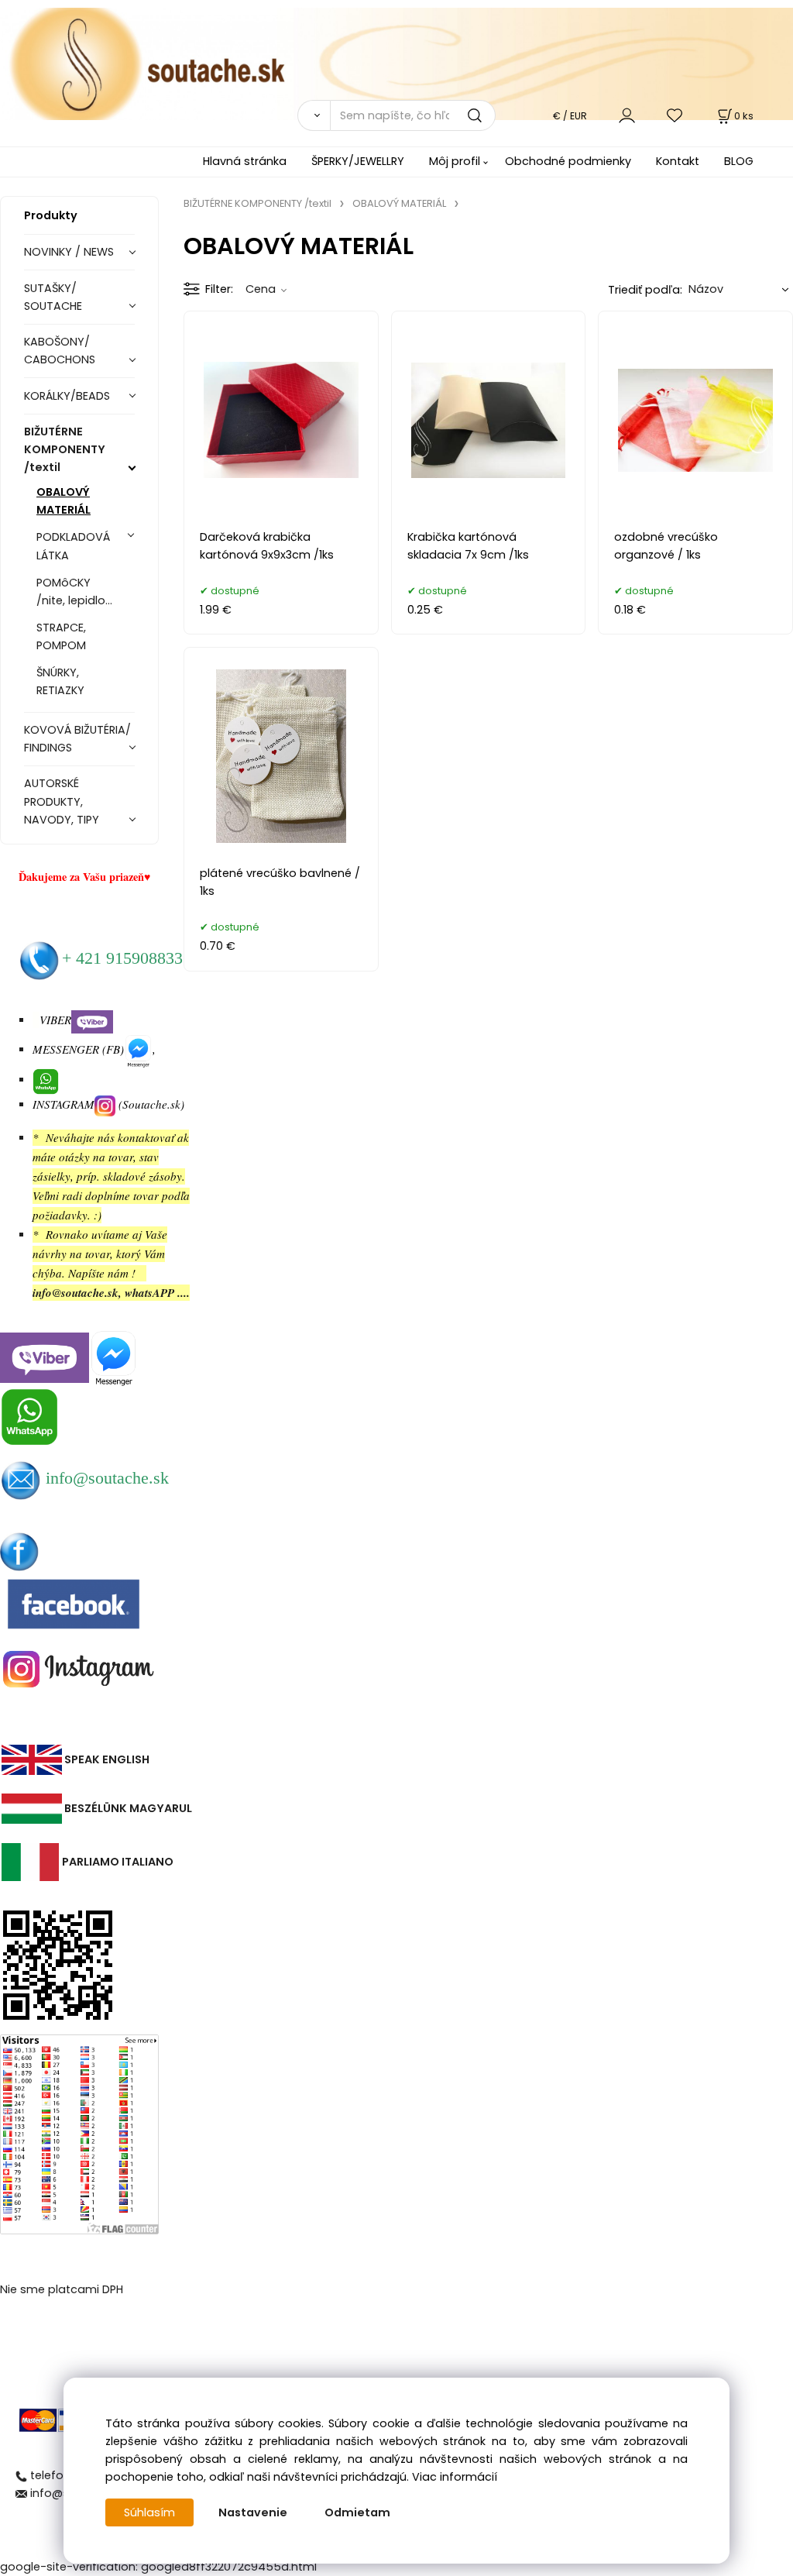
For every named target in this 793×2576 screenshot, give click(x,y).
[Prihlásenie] (627, 115)
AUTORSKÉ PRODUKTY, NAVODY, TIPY (62, 801)
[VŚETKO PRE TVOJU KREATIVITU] (396, 63)
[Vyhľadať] (314, 115)
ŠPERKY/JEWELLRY (358, 161)
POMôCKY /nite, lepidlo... (74, 592)
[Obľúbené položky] (675, 115)
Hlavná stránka (245, 161)
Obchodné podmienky (568, 161)
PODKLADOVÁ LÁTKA (73, 546)
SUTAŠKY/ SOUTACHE (53, 297)
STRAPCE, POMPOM (61, 636)
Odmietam (357, 2512)
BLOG (739, 161)
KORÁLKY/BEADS (67, 396)
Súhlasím (149, 2512)
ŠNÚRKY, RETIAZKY (60, 681)
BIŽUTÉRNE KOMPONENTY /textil (65, 449)
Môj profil (455, 161)
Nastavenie (253, 2512)
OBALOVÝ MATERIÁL (64, 501)
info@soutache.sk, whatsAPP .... (111, 1293)
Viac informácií (455, 2477)
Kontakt (678, 161)
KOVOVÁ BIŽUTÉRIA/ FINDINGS (77, 739)
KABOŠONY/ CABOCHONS (60, 351)
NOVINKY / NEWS (69, 252)
